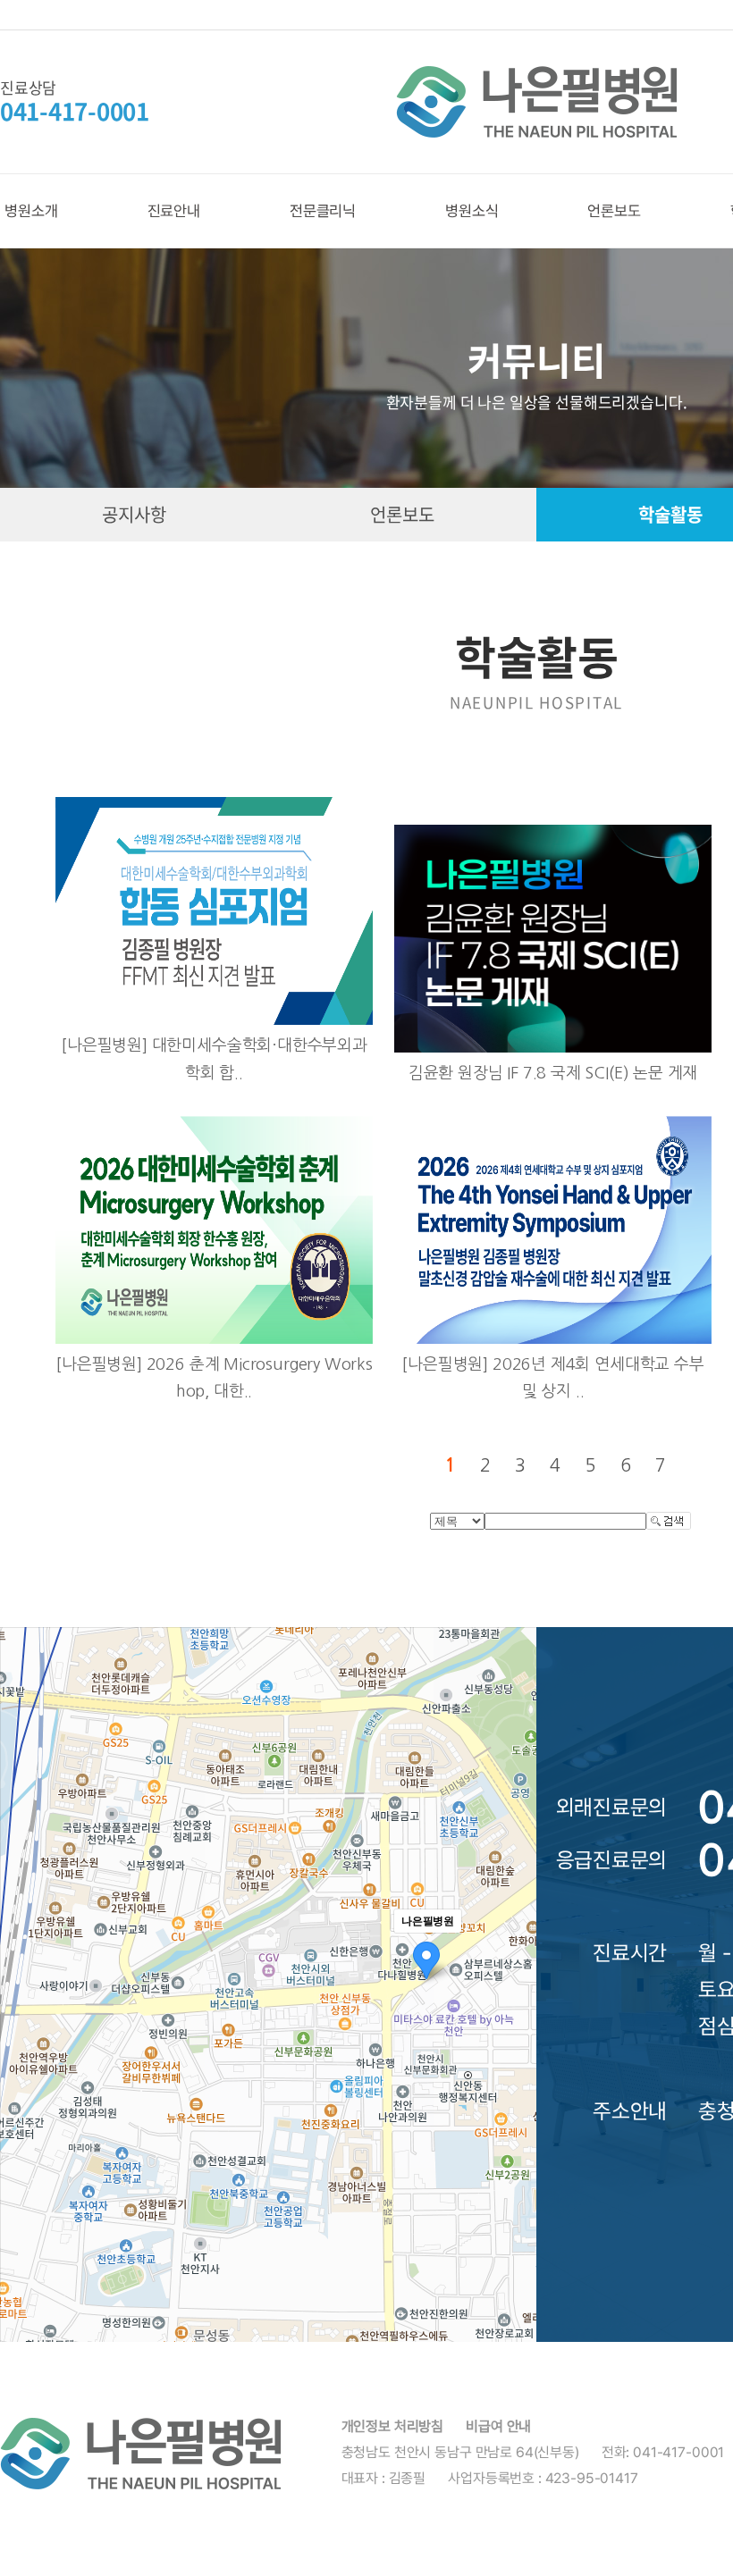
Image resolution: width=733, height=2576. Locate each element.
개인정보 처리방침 (393, 2426)
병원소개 (31, 211)
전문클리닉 (323, 211)
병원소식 (472, 211)
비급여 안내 (498, 2426)
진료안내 (174, 211)
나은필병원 (536, 102)
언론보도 (614, 211)
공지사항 (134, 514)
